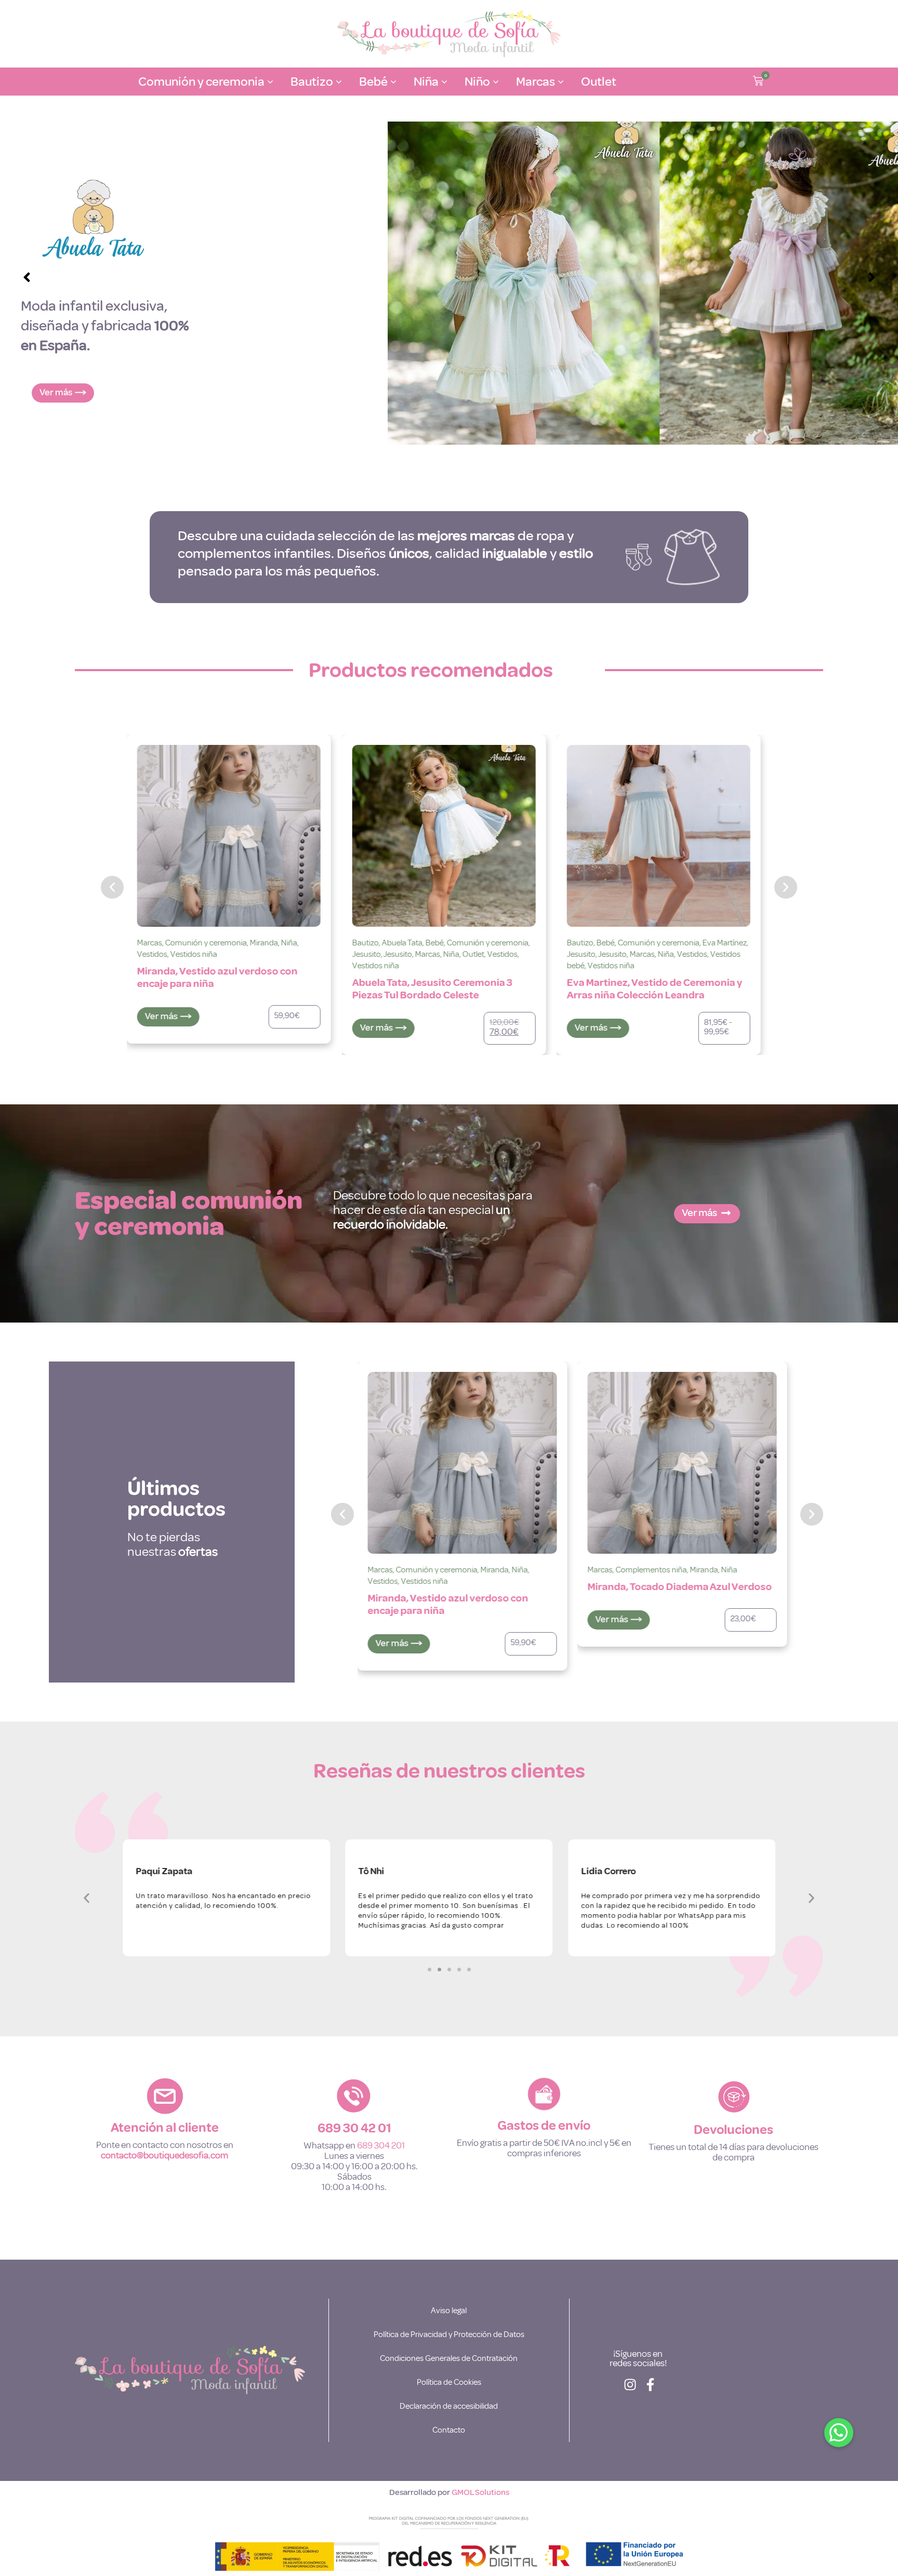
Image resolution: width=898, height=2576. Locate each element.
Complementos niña (431, 1570)
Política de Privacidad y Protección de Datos (449, 2334)
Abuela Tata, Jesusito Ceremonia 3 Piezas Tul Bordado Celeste (217, 989)
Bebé (220, 943)
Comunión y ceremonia (273, 943)
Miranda (484, 1570)
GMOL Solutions (480, 2492)
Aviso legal (449, 2311)
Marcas (213, 954)
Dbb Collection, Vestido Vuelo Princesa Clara (658, 977)
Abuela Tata (187, 943)
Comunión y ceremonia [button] (201, 82)
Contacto (449, 2430)
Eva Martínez (510, 943)
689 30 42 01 (354, 2128)
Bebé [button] (373, 82)
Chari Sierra (608, 1570)
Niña (236, 954)
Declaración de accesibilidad (449, 2406)
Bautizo (150, 943)
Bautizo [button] (312, 82)
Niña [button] (426, 82)
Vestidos (287, 954)
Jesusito (151, 954)
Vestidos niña (161, 966)
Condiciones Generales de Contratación (449, 2358)
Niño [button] (477, 82)
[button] (758, 82)
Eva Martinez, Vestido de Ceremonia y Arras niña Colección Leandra (440, 989)
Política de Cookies (449, 2382)
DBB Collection (678, 943)
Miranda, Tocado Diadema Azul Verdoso (460, 1587)
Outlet (599, 82)
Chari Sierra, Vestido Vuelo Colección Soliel (674, 1604)
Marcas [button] (536, 82)
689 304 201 (381, 2145)
